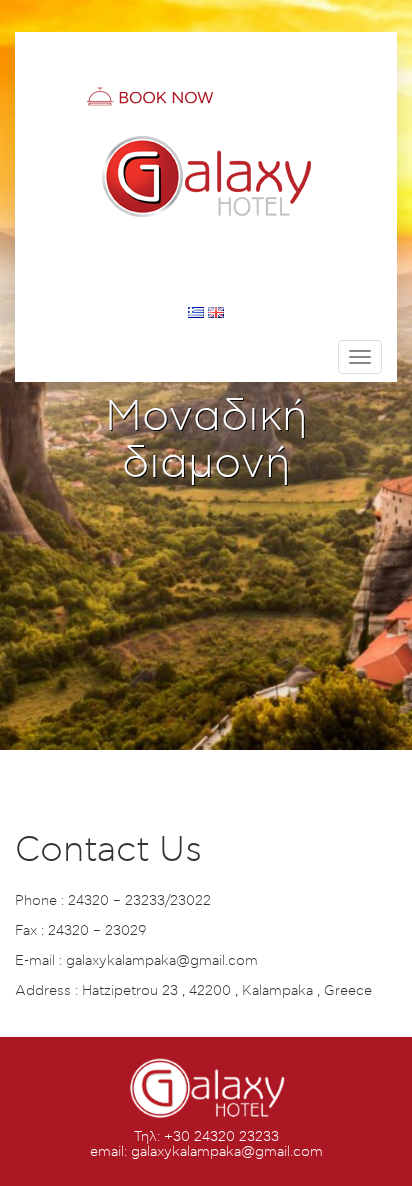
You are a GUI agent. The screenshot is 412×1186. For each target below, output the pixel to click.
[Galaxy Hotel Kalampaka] (206, 175)
